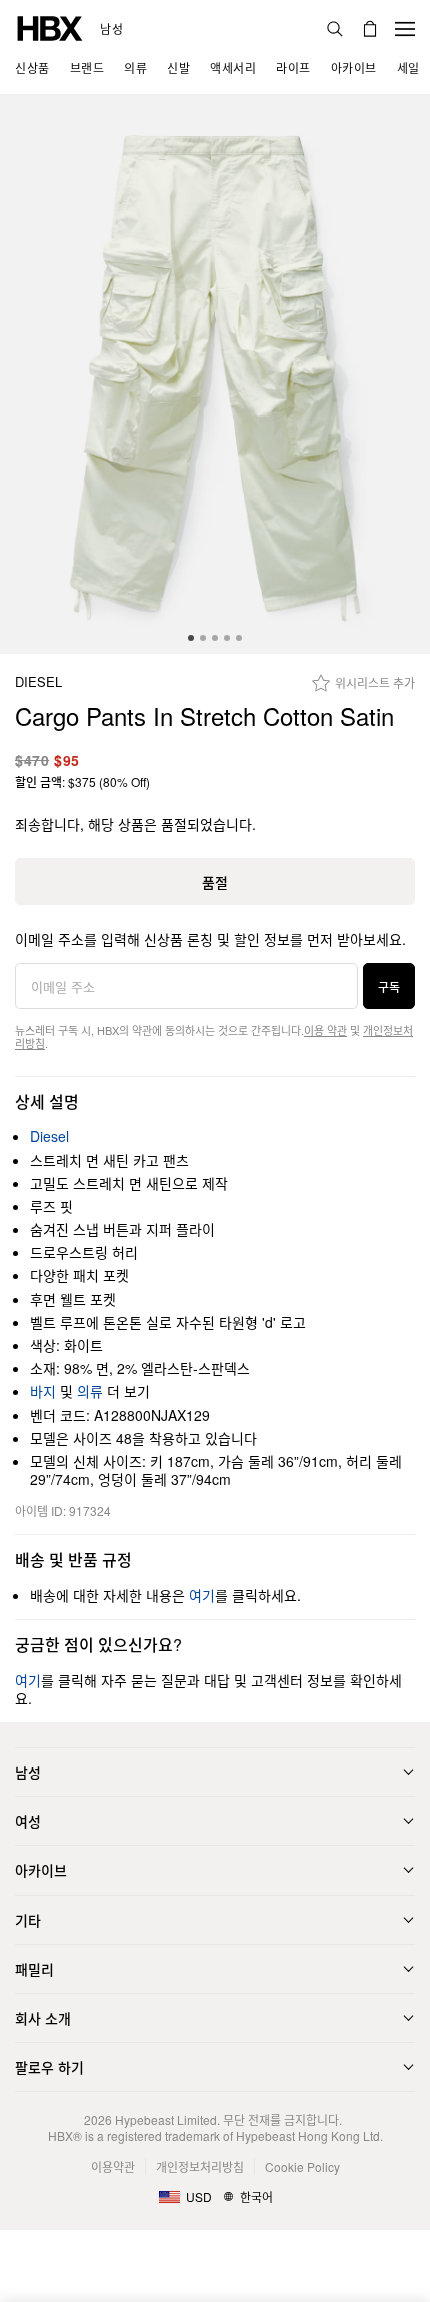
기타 (28, 1920)
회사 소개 (43, 2018)
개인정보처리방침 (200, 2166)
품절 (215, 882)
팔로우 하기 (49, 2067)
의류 (90, 1391)
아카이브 (41, 1870)
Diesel (38, 682)
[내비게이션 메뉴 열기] (405, 29)
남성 (111, 29)
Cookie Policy (302, 2166)
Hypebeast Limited (166, 2119)
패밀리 (34, 1969)
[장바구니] (370, 29)
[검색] (335, 29)
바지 (43, 1391)
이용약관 (113, 2166)
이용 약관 (325, 1030)
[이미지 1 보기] (215, 374)
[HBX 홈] (50, 26)
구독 (389, 986)
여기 (202, 1595)
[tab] (191, 638)
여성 (28, 1821)
